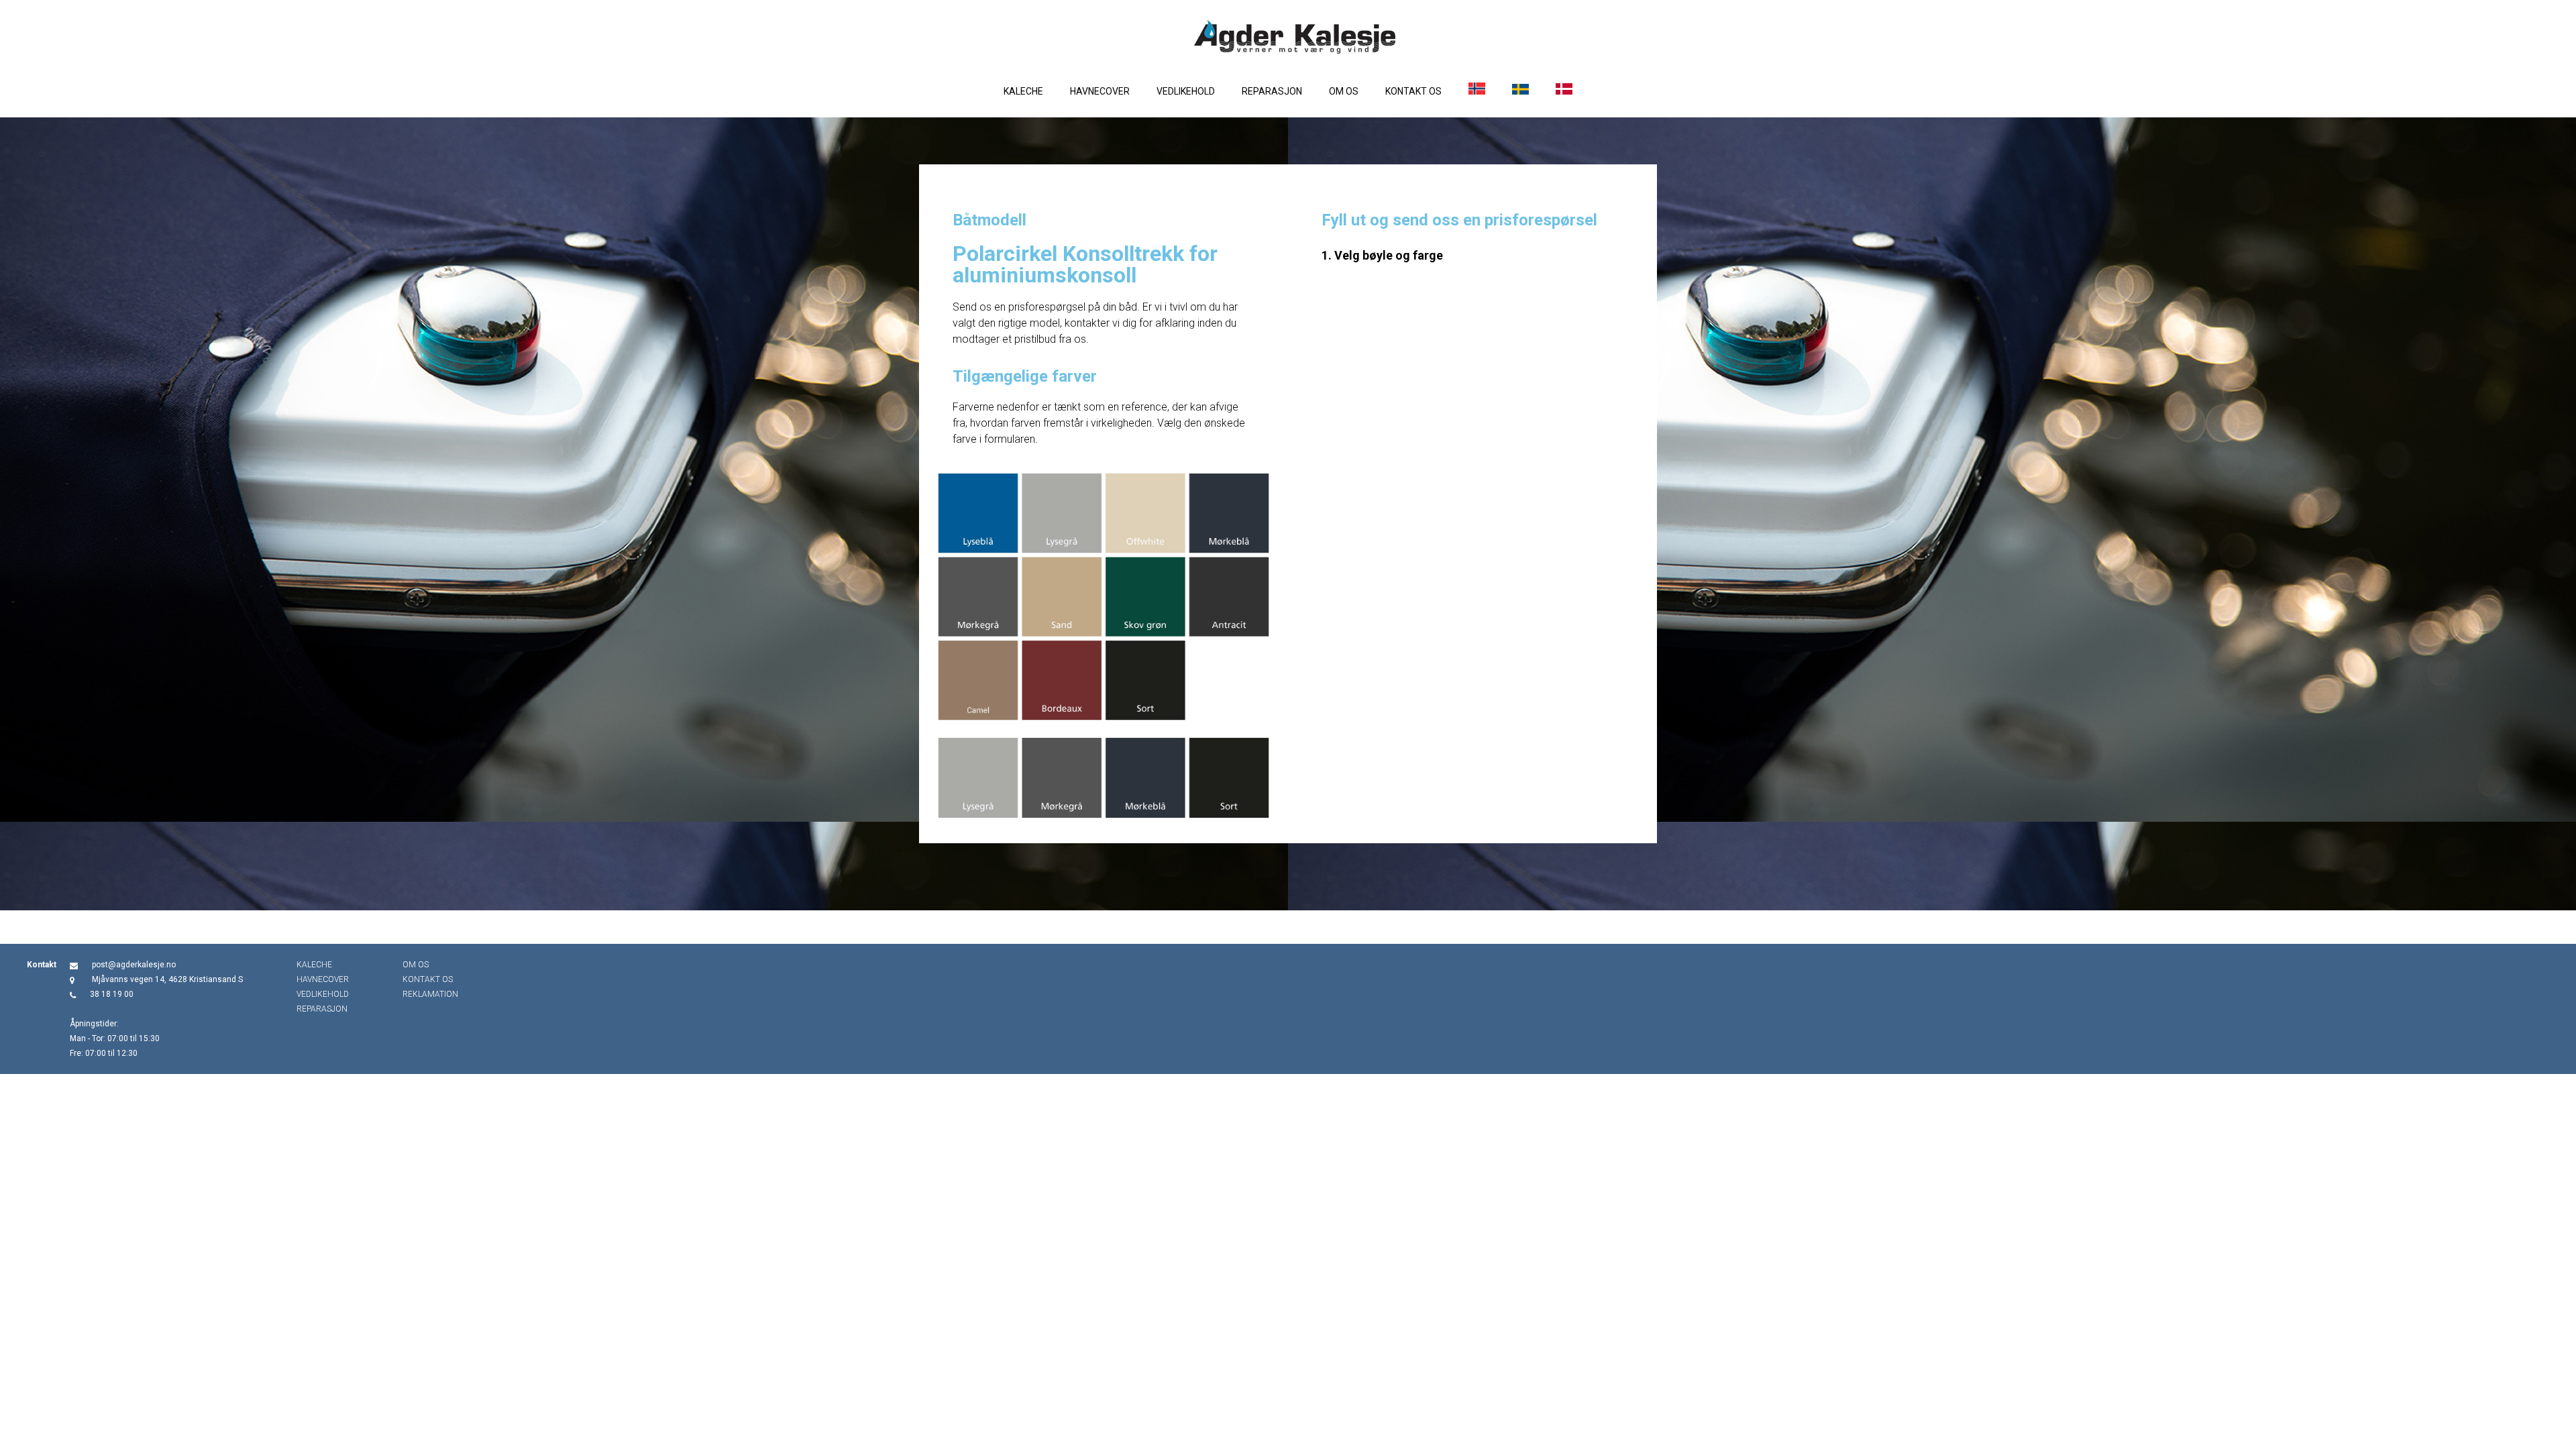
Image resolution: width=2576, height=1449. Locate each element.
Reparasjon (1272, 91)
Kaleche (1023, 91)
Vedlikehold (1186, 91)
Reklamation (430, 994)
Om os (1344, 91)
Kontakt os (1413, 91)
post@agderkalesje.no (134, 965)
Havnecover (1100, 91)
